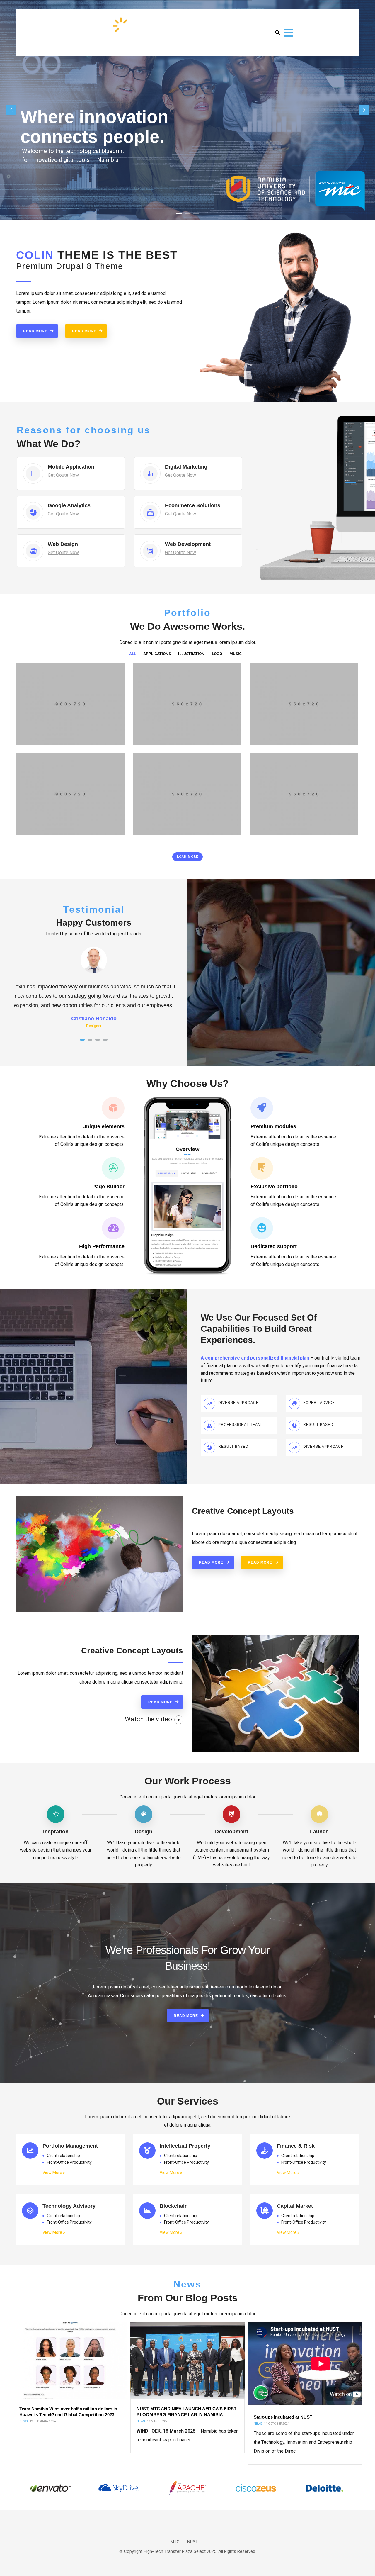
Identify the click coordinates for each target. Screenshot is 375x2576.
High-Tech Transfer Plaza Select (175, 2551)
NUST (193, 2542)
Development (232, 1832)
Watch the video (148, 1719)
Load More (187, 857)
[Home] (83, 31)
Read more (35, 331)
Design (144, 1832)
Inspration (56, 1832)
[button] (82, 1040)
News (23, 2424)
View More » (54, 2173)
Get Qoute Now (63, 475)
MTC (175, 2542)
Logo (28, 740)
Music (145, 830)
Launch (319, 1832)
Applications (151, 740)
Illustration (35, 830)
